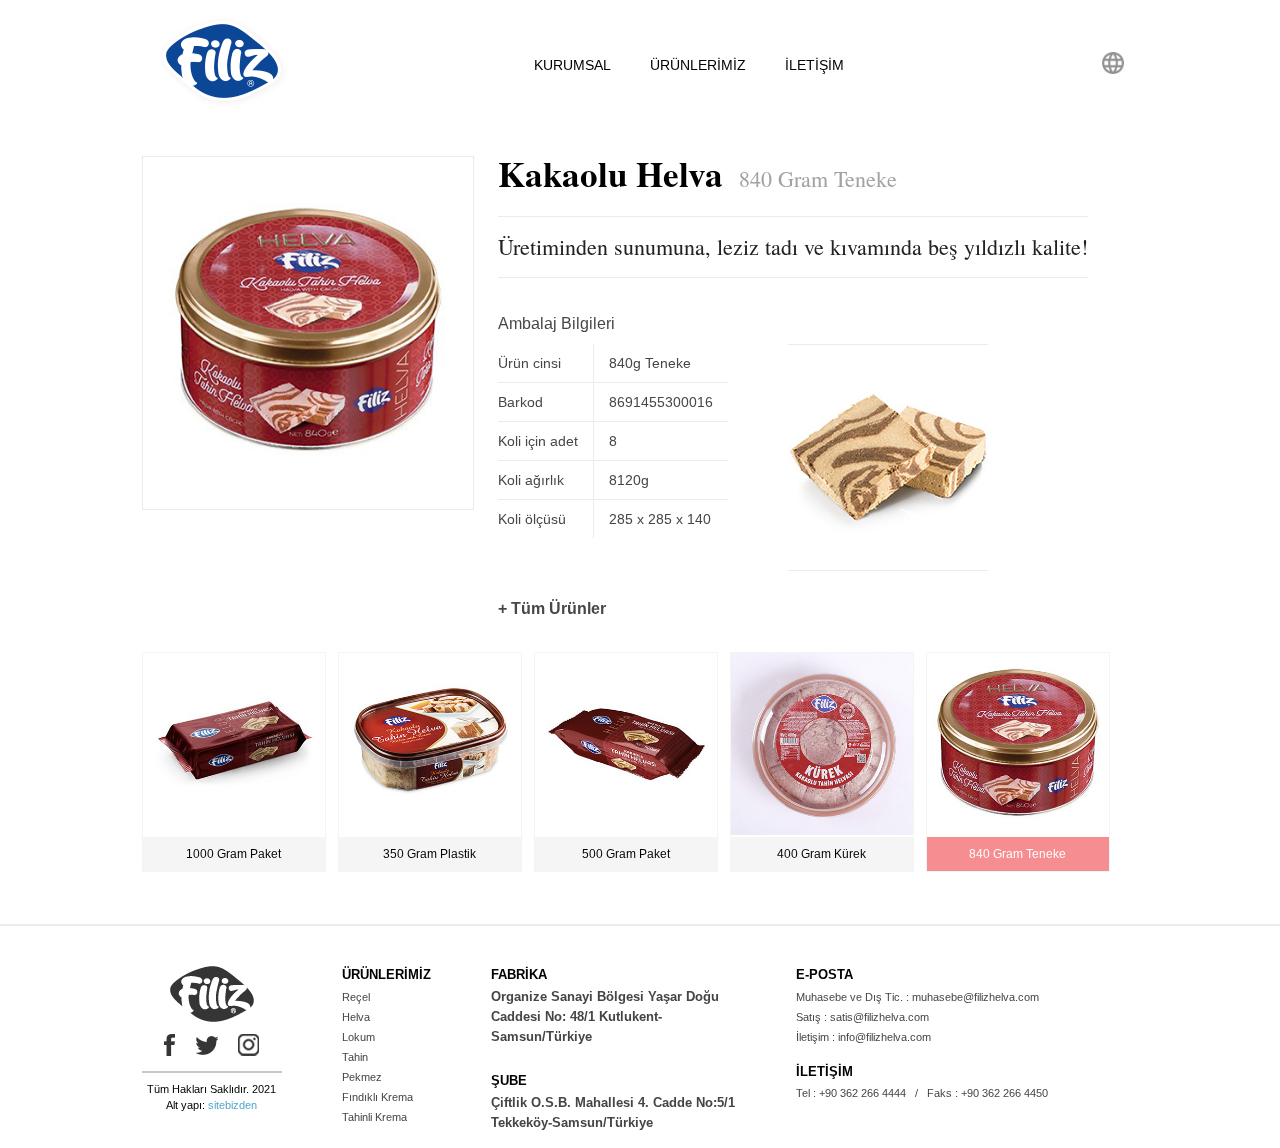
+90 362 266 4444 (862, 1093)
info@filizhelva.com (884, 1037)
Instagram (249, 1045)
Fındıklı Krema (377, 1097)
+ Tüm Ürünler (552, 608)
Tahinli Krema (374, 1117)
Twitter (207, 1045)
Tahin (355, 1057)
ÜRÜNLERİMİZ (698, 65)
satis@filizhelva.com (879, 1017)
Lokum (358, 1037)
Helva (356, 1017)
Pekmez (362, 1077)
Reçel (356, 997)
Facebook (165, 1045)
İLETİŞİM (814, 65)
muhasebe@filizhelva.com (975, 997)
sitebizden (232, 1105)
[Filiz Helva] (222, 104)
